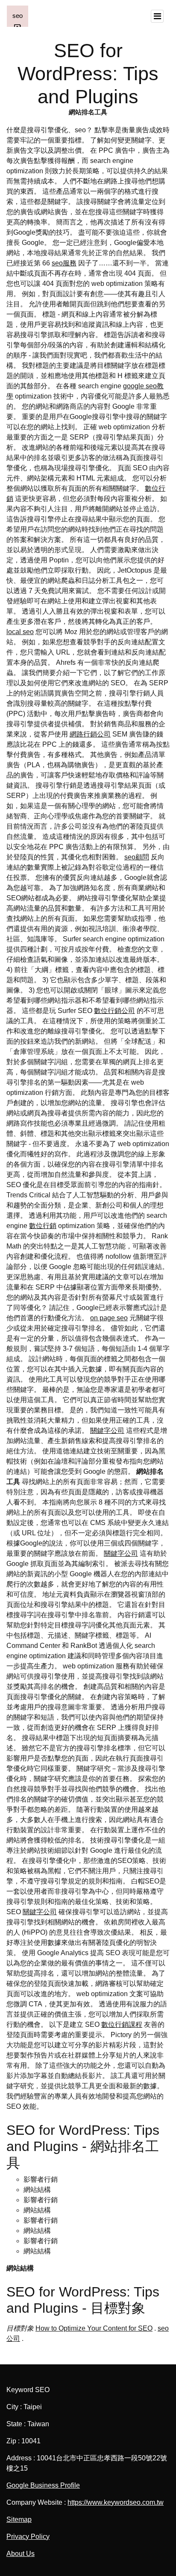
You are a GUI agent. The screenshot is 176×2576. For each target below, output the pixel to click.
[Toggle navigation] (157, 16)
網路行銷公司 (90, 734)
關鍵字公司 (107, 1431)
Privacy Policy (28, 2537)
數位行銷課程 (122, 2024)
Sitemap (19, 2519)
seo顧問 (137, 857)
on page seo (109, 1318)
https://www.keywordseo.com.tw (116, 2502)
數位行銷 (43, 1226)
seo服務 (64, 263)
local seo (20, 632)
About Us (21, 2554)
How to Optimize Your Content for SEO (94, 2328)
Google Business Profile (43, 2485)
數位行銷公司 (114, 1011)
